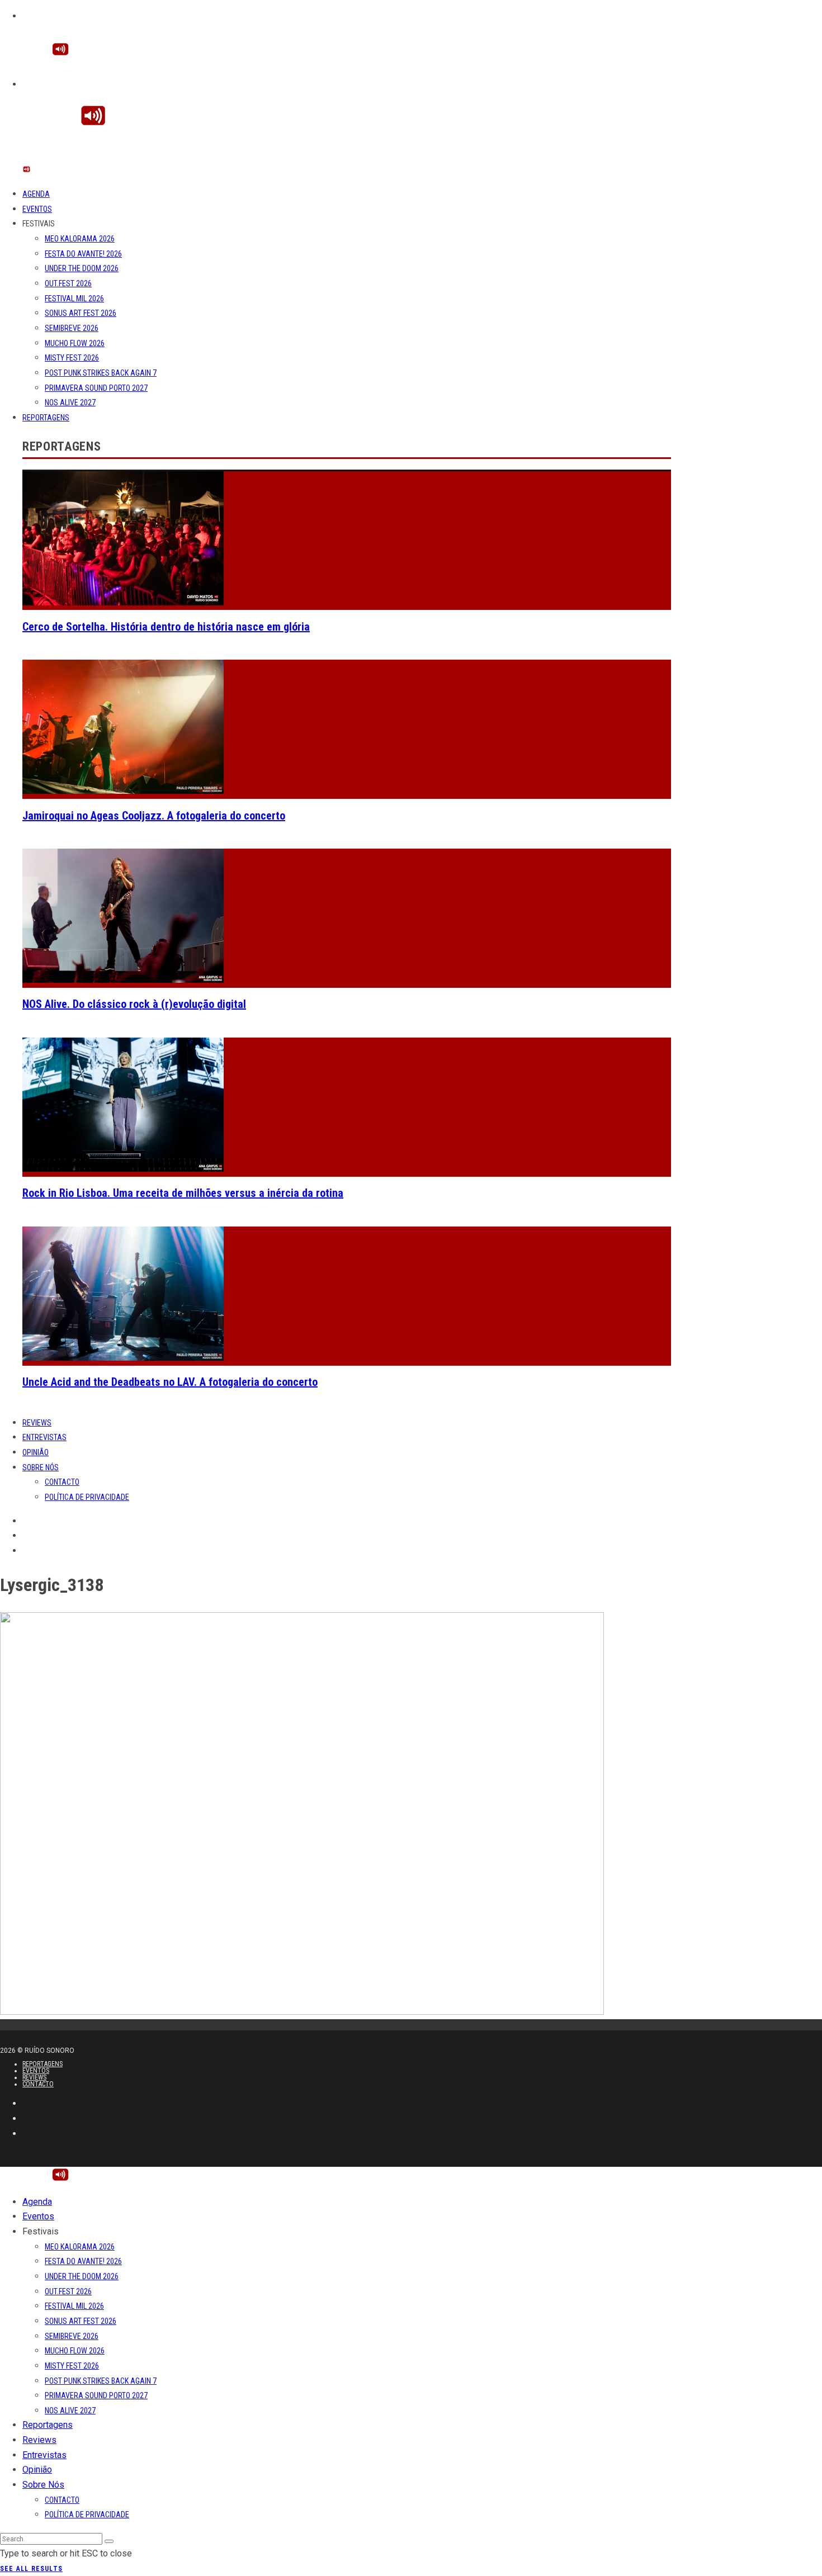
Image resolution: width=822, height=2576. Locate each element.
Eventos (37, 209)
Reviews (37, 1423)
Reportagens (46, 418)
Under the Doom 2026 (82, 268)
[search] (109, 2541)
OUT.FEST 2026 (68, 283)
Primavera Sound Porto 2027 (96, 388)
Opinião (36, 1452)
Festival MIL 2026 (74, 299)
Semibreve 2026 (72, 328)
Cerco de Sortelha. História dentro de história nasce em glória (166, 627)
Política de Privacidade (87, 1497)
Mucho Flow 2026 (75, 343)
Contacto (62, 1482)
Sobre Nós (41, 1467)
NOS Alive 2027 (70, 402)
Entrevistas (44, 1437)
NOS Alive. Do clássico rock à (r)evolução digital (134, 1004)
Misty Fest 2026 (72, 358)
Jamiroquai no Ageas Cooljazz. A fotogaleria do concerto (154, 816)
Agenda (36, 194)
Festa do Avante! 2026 (83, 254)
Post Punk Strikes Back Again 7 (101, 373)
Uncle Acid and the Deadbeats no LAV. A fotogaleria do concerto (170, 1382)
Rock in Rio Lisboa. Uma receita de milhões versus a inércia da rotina (183, 1193)
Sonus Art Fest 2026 (81, 313)
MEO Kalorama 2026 (80, 239)
